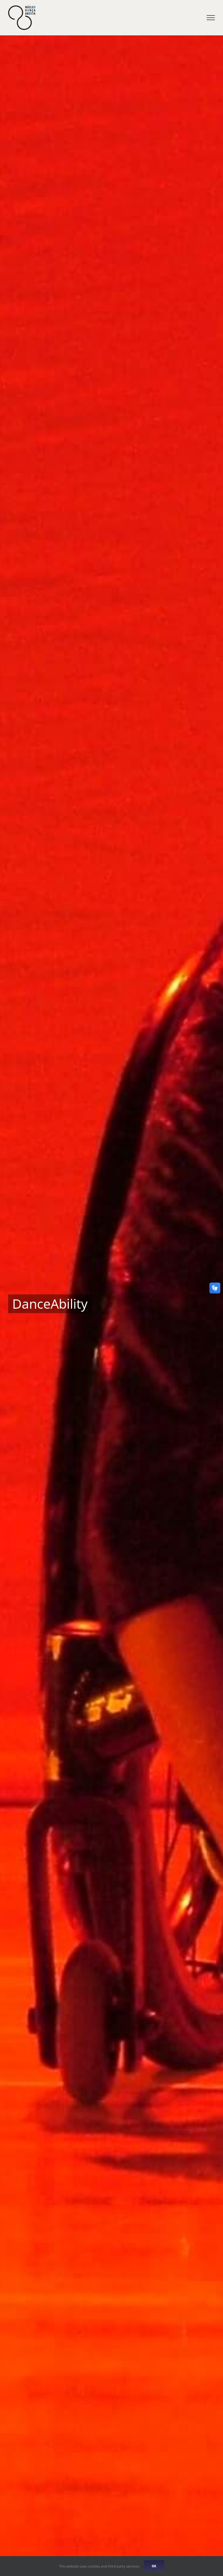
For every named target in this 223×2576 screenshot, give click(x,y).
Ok (154, 2566)
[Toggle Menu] (211, 18)
